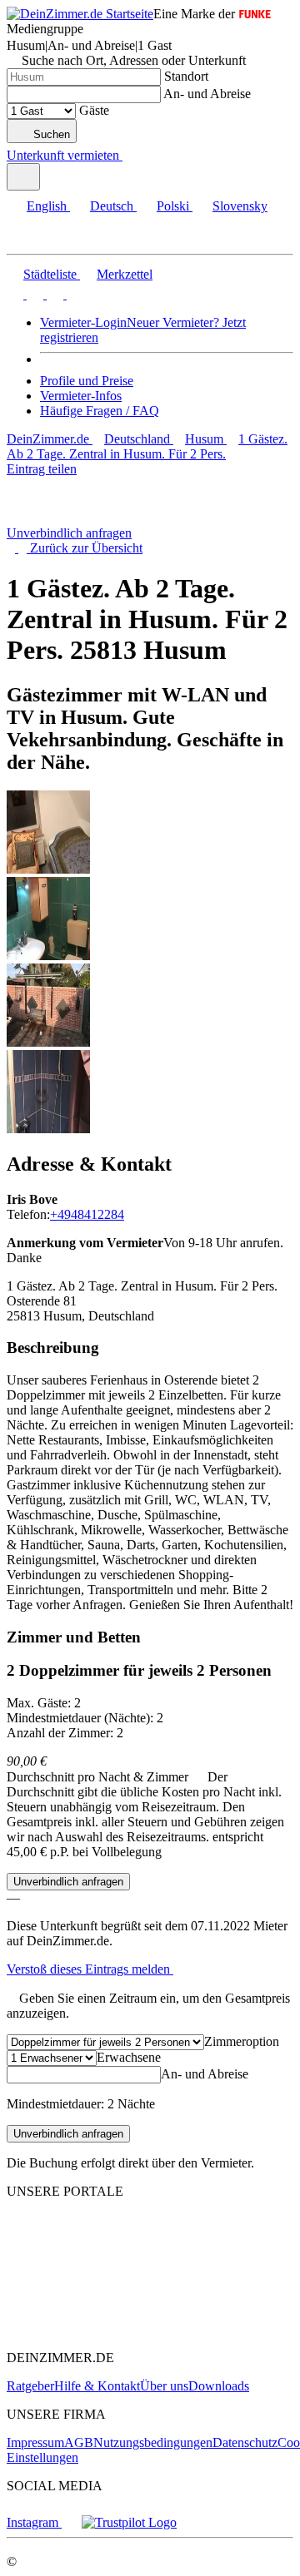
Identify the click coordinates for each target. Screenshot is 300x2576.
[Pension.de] (71, 2329)
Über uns (164, 2386)
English (47, 206)
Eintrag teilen (42, 469)
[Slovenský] (73, 294)
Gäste (94, 110)
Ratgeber (30, 2386)
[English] (15, 294)
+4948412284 (87, 1214)
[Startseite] (94, 518)
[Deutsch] (33, 294)
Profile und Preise (87, 381)
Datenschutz (245, 2442)
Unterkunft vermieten (63, 155)
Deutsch (112, 206)
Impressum (35, 2442)
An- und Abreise (207, 94)
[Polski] (53, 294)
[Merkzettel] (129, 155)
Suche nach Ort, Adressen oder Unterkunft (134, 60)
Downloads (219, 2386)
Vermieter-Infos (81, 396)
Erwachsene (129, 2057)
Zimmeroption (242, 2041)
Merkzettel (125, 274)
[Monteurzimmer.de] (92, 2299)
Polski (173, 206)
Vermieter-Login (83, 322)
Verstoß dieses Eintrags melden (90, 1969)
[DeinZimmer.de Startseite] (80, 14)
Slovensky (240, 206)
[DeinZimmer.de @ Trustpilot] (129, 2522)
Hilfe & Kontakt (97, 2386)
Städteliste (50, 274)
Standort (186, 76)
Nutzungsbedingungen (153, 2442)
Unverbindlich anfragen (69, 533)
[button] (29, 239)
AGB (79, 2442)
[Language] (23, 177)
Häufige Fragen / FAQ (100, 411)
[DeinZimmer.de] (94, 2254)
